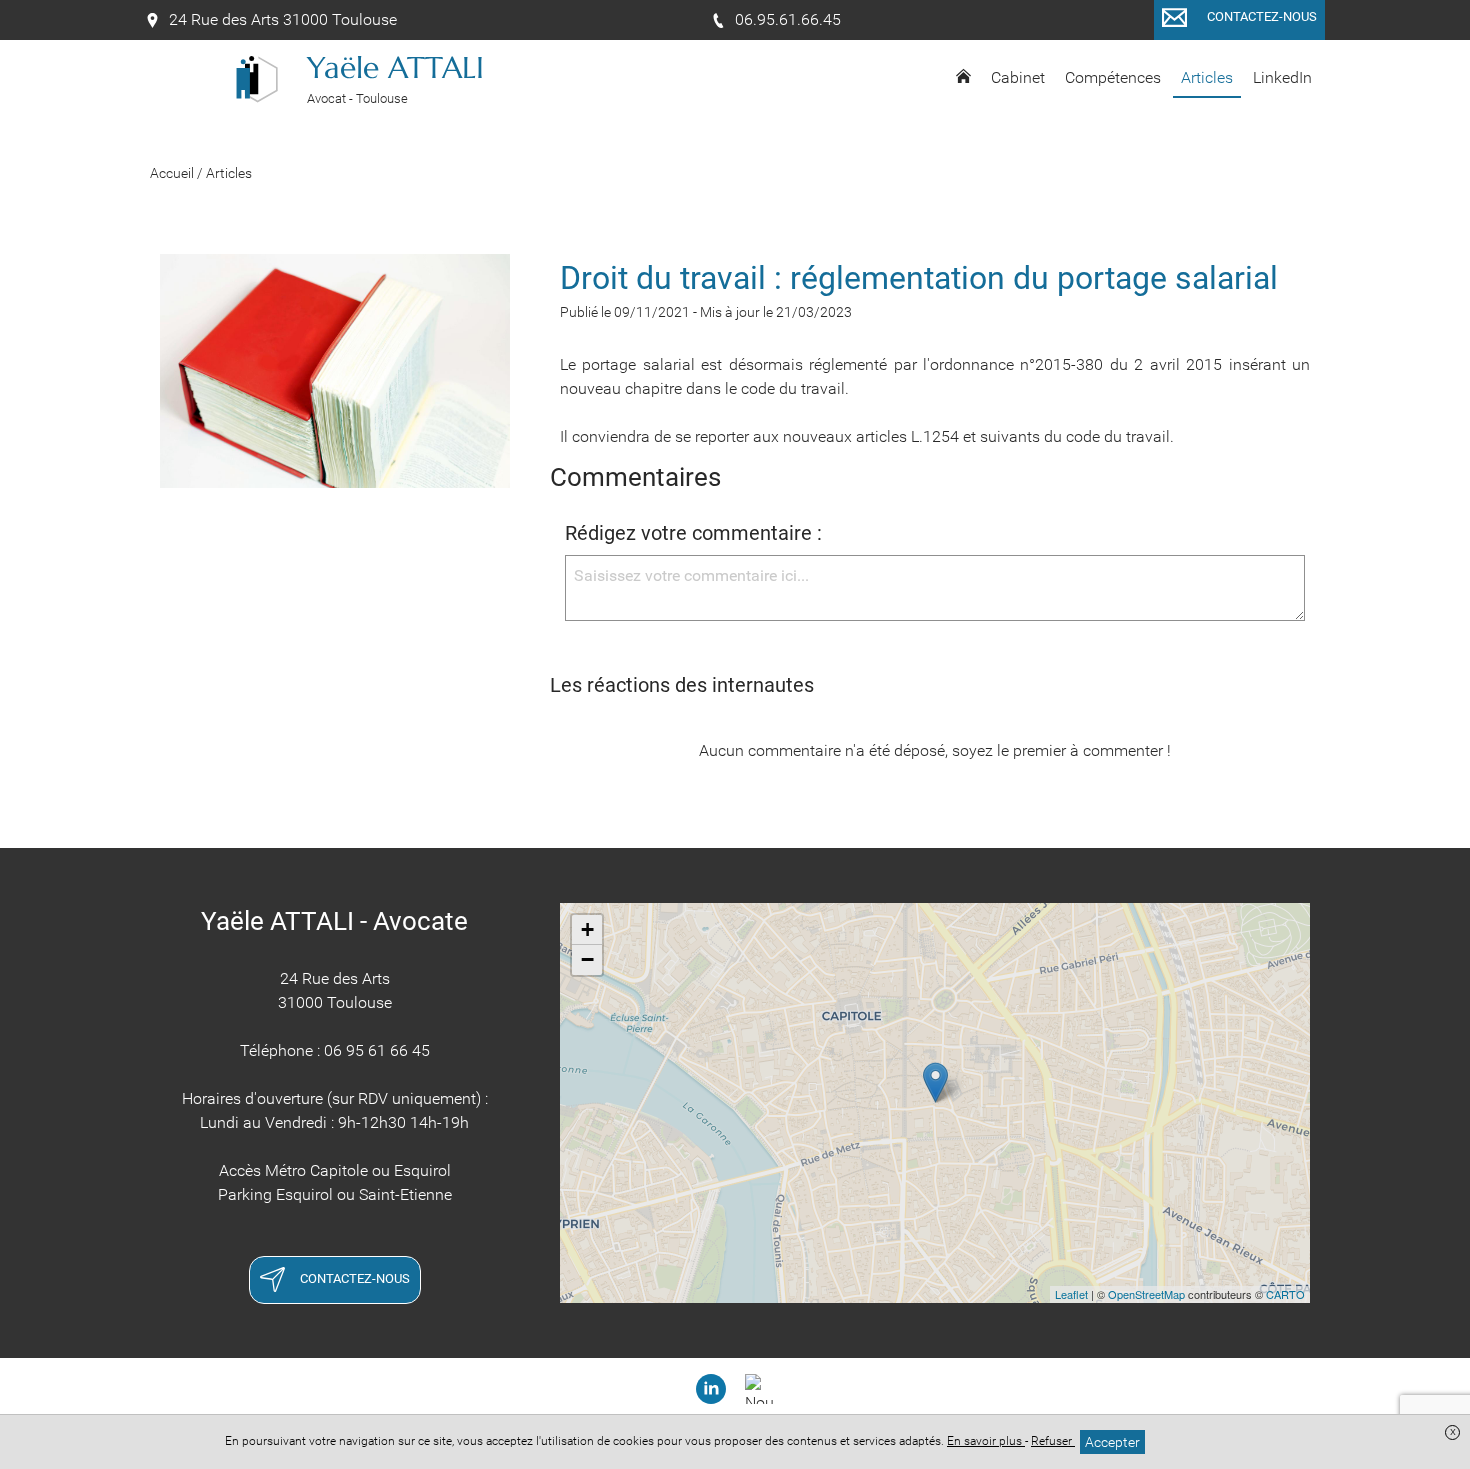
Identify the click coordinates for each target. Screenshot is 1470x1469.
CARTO (1285, 1294)
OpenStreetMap (1146, 1294)
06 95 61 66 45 (377, 1050)
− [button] (587, 959)
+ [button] (587, 929)
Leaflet (1071, 1294)
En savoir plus (986, 1441)
